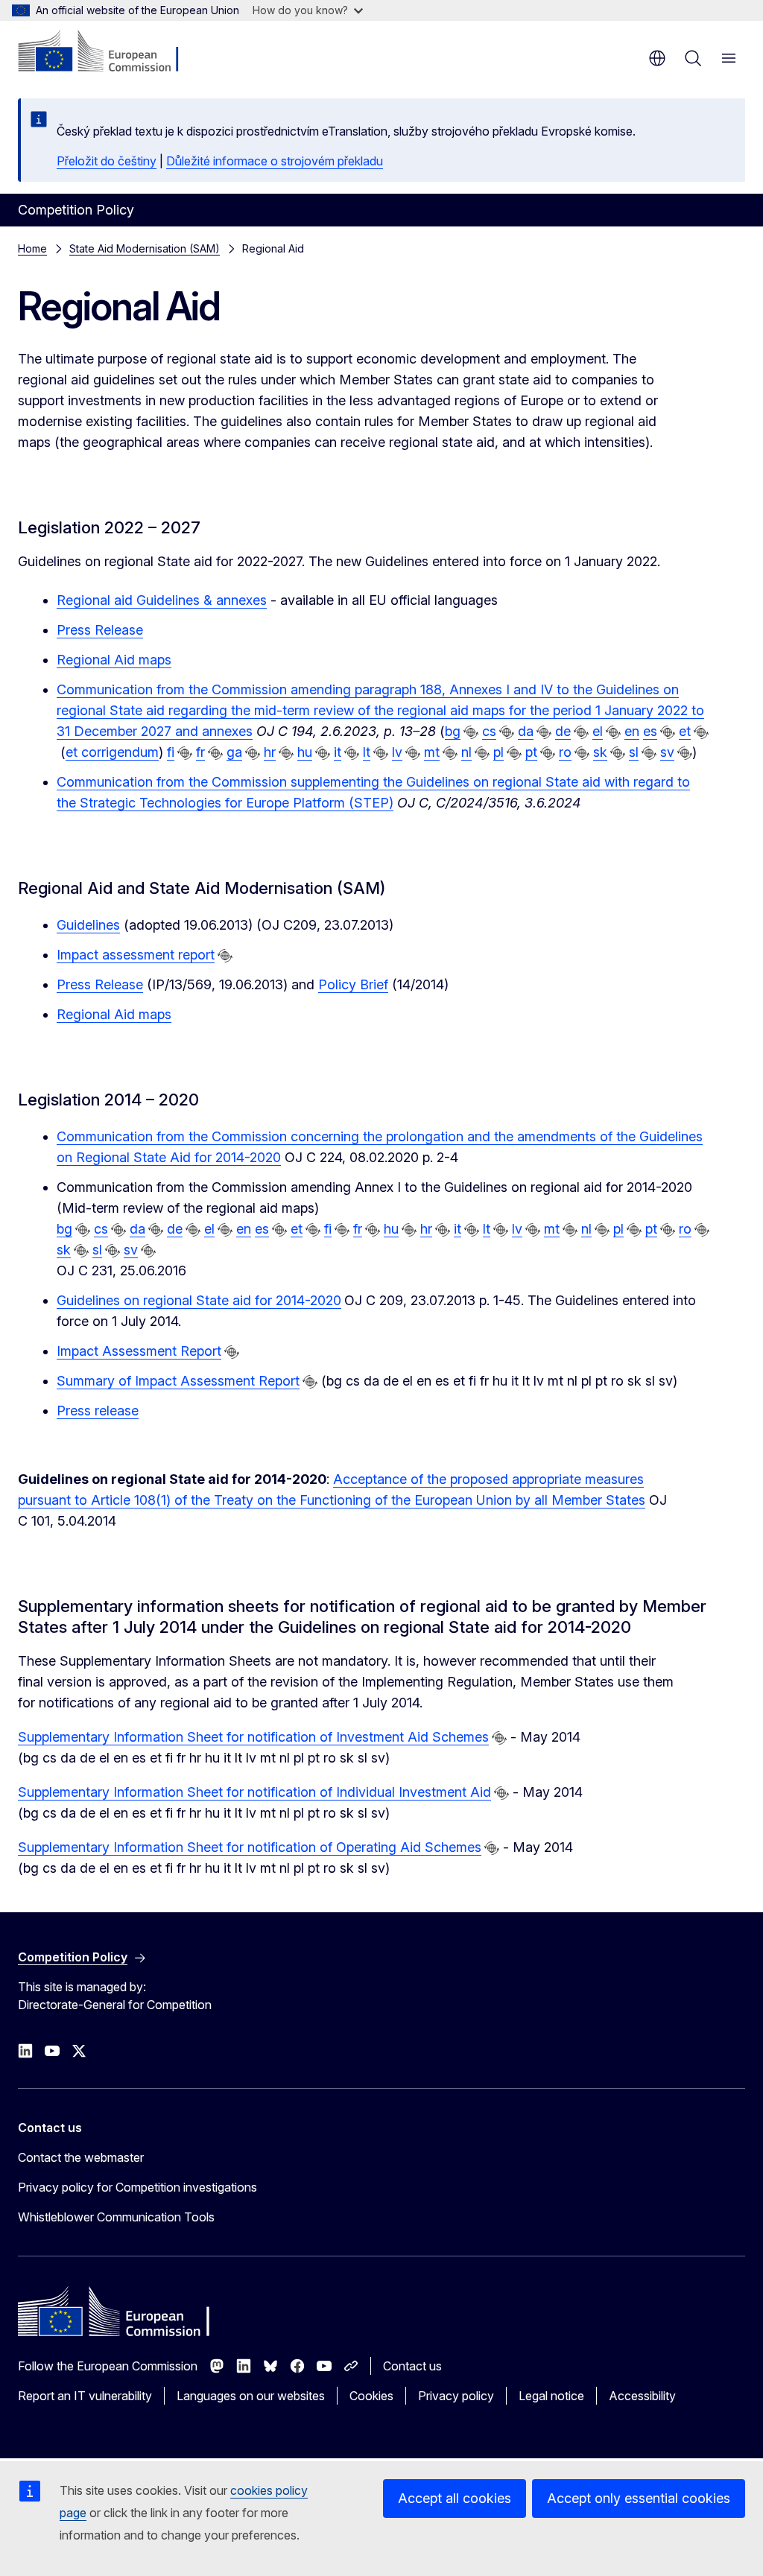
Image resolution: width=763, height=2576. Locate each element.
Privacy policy (456, 2396)
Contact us (412, 2366)
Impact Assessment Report (139, 1351)
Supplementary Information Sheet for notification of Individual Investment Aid (254, 1792)
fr (200, 752)
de (563, 731)
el (598, 731)
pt (531, 752)
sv (667, 752)
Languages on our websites (251, 2396)
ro (565, 752)
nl (466, 752)
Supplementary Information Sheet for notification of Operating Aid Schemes (250, 1847)
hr (270, 752)
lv (397, 752)
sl (634, 752)
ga (234, 752)
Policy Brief (353, 984)
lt (367, 752)
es (650, 731)
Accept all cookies (455, 2498)
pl (498, 752)
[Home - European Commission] (108, 52)
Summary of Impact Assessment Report (178, 1381)
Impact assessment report (136, 955)
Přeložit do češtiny (107, 161)
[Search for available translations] (471, 732)
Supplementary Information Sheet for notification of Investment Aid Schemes (253, 1737)
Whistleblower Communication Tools (116, 2217)
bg (453, 731)
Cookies (371, 2396)
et (685, 731)
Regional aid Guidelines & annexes (162, 600)
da (526, 731)
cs (489, 731)
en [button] (657, 58)
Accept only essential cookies (639, 2498)
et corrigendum (112, 752)
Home (32, 248)
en (632, 731)
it (338, 752)
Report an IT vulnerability (85, 2396)
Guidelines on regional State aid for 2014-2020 (199, 1300)
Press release (98, 1411)
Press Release (100, 630)
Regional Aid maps (114, 660)
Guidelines (88, 925)
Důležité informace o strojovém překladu (275, 161)
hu (305, 752)
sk (600, 752)
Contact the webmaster (81, 2157)
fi (171, 752)
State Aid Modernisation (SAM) (145, 248)
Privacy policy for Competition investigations (137, 2187)
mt (432, 752)
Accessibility (642, 2396)
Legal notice (551, 2396)
